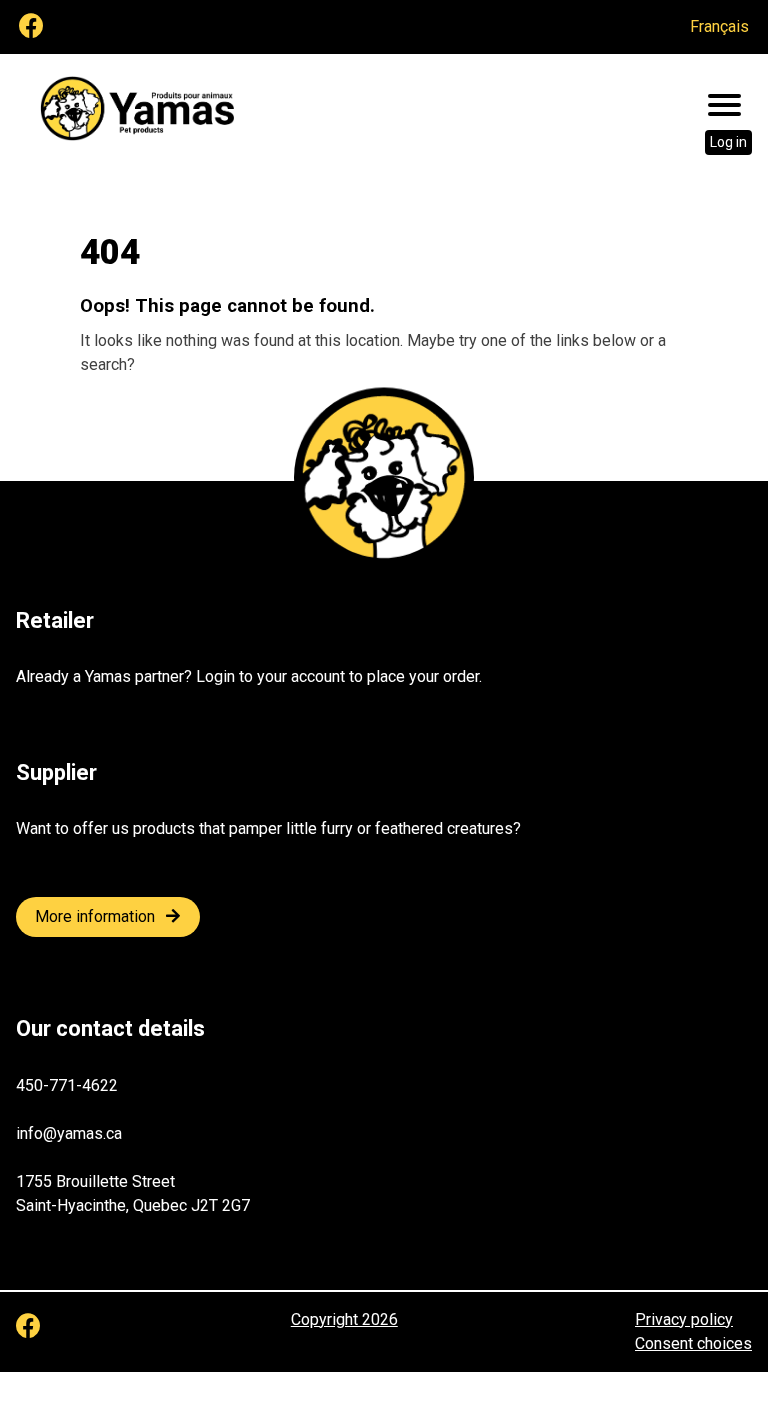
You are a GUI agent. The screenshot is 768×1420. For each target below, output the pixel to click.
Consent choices (693, 1343)
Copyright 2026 (344, 1319)
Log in (728, 142)
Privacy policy (684, 1319)
